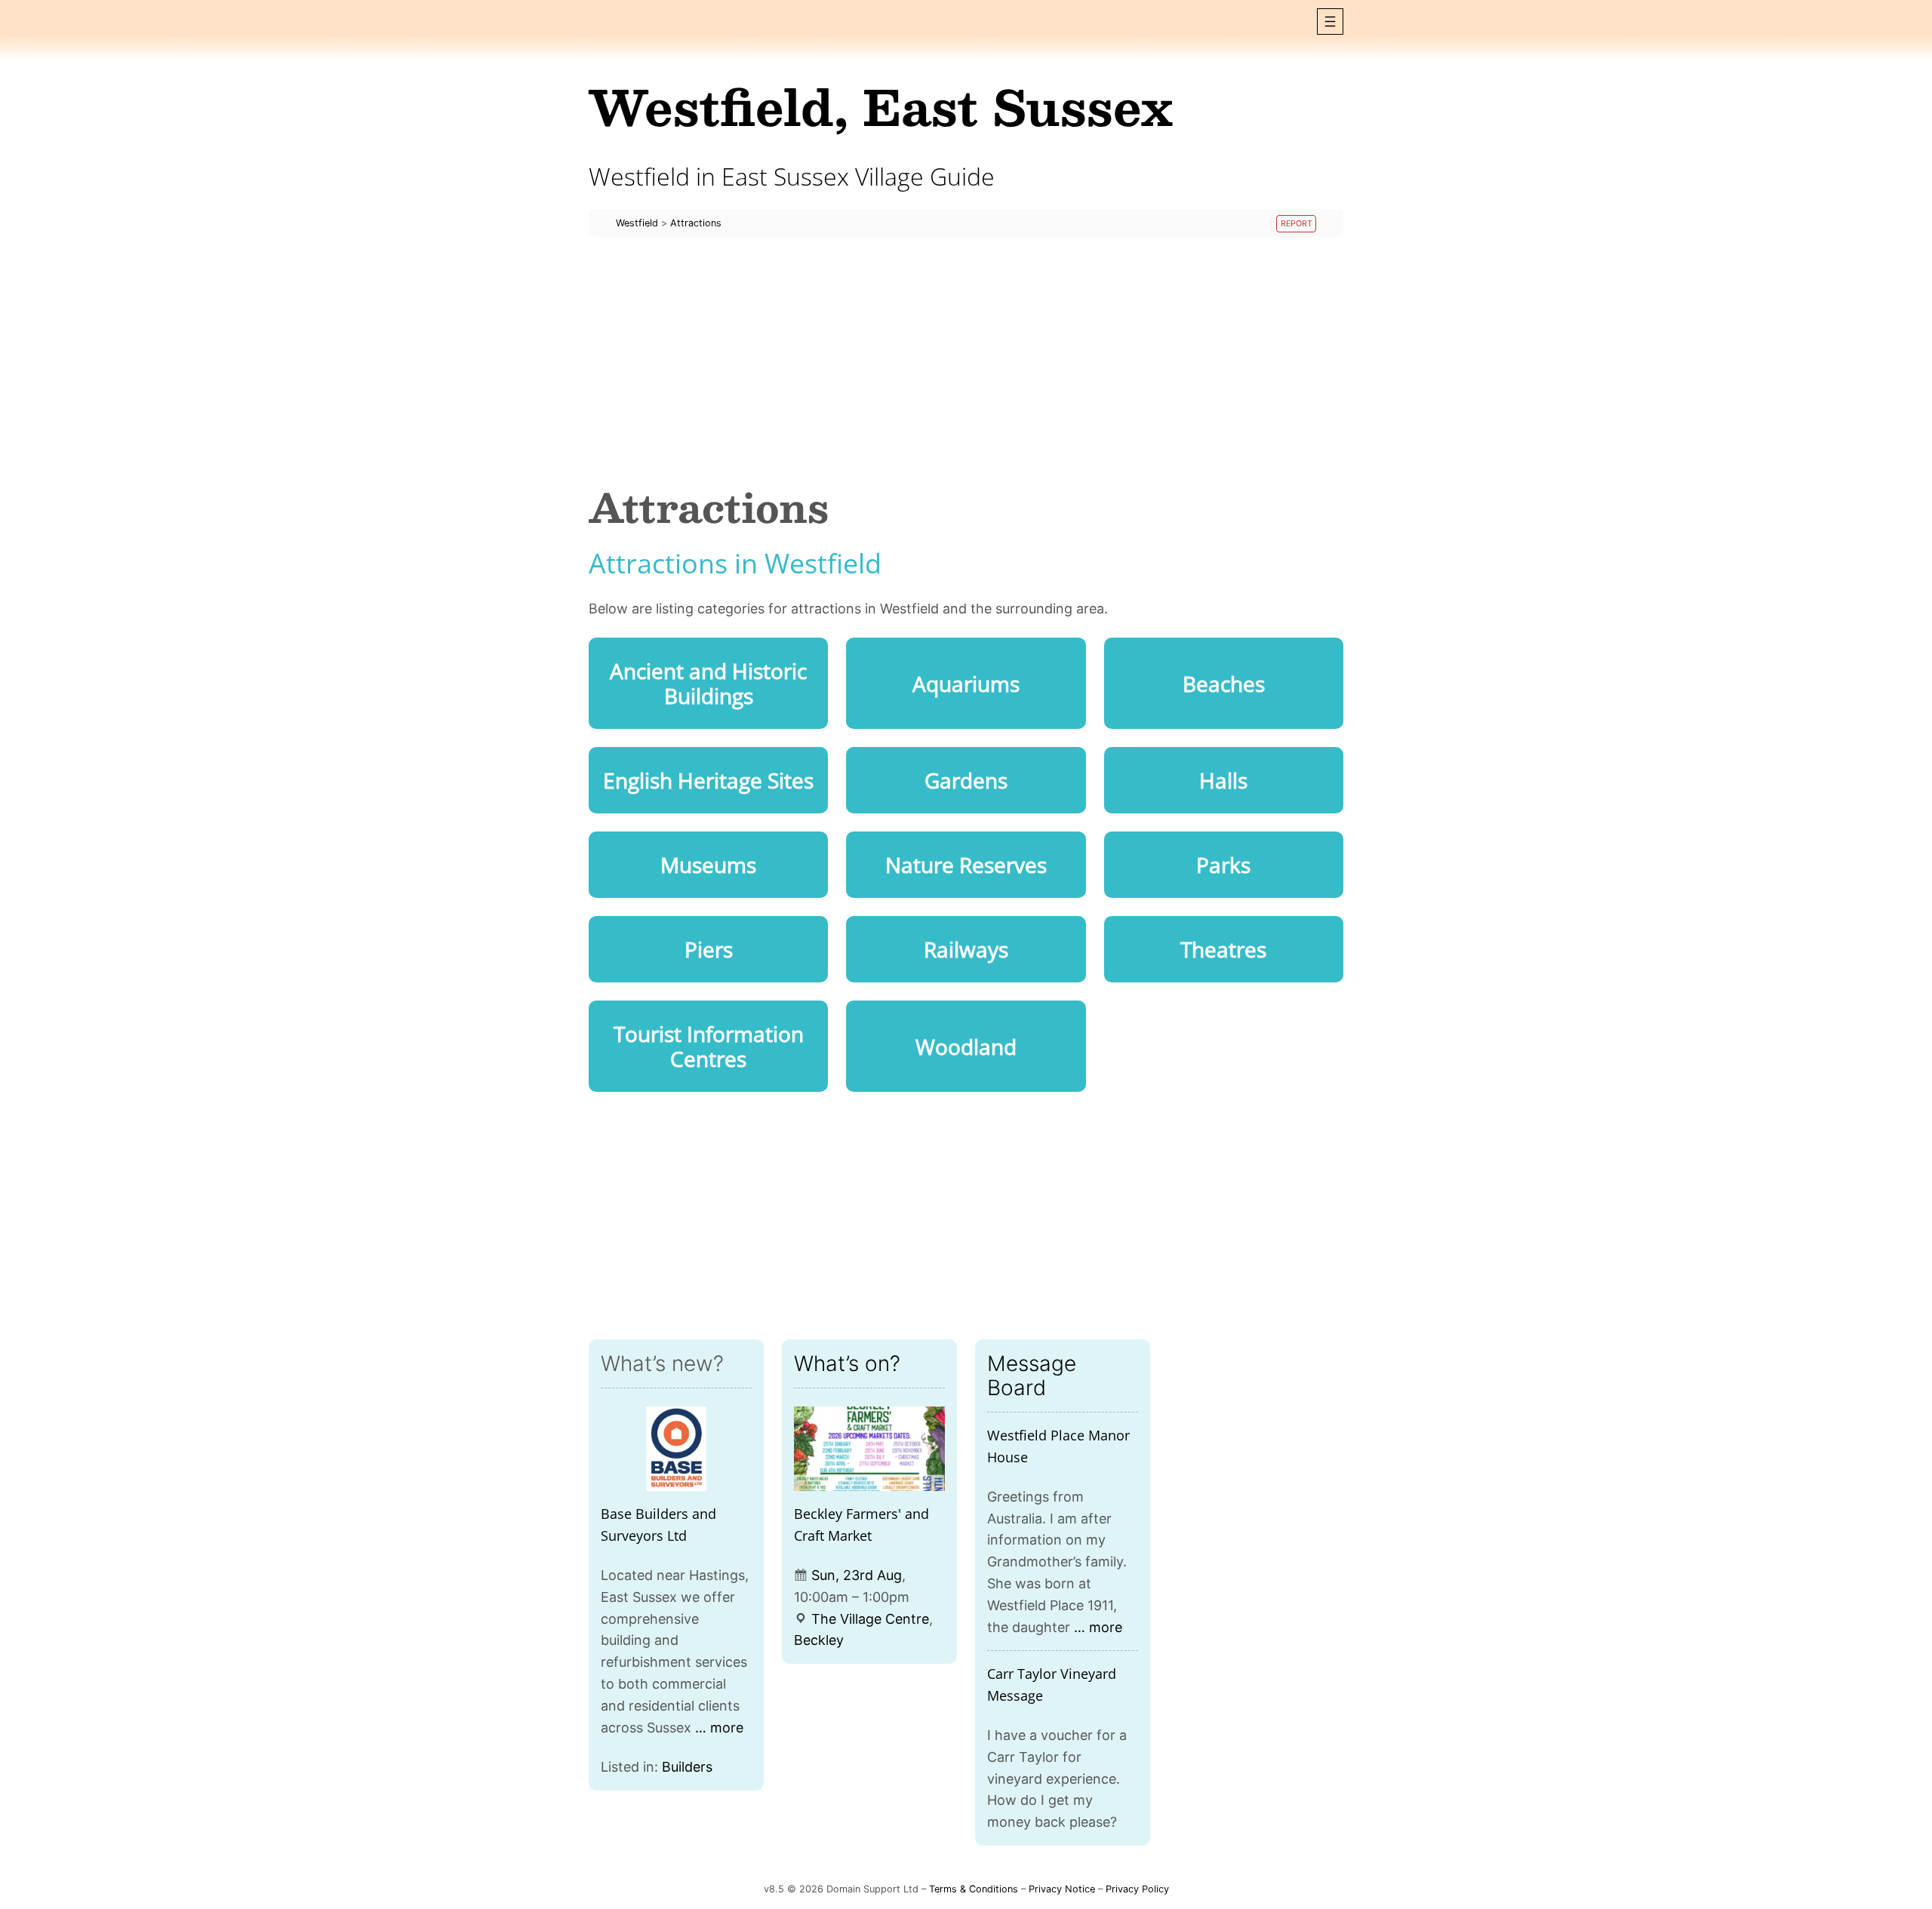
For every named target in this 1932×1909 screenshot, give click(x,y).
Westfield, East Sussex (881, 106)
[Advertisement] (966, 361)
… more (719, 1728)
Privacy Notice (1062, 1889)
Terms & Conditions (974, 1889)
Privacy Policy (1137, 1889)
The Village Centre (870, 1619)
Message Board (1032, 1376)
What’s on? (847, 1363)
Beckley (819, 1640)
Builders (687, 1767)
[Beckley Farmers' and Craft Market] (869, 1449)
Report (1297, 224)
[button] (1330, 22)
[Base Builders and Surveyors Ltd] (676, 1449)
